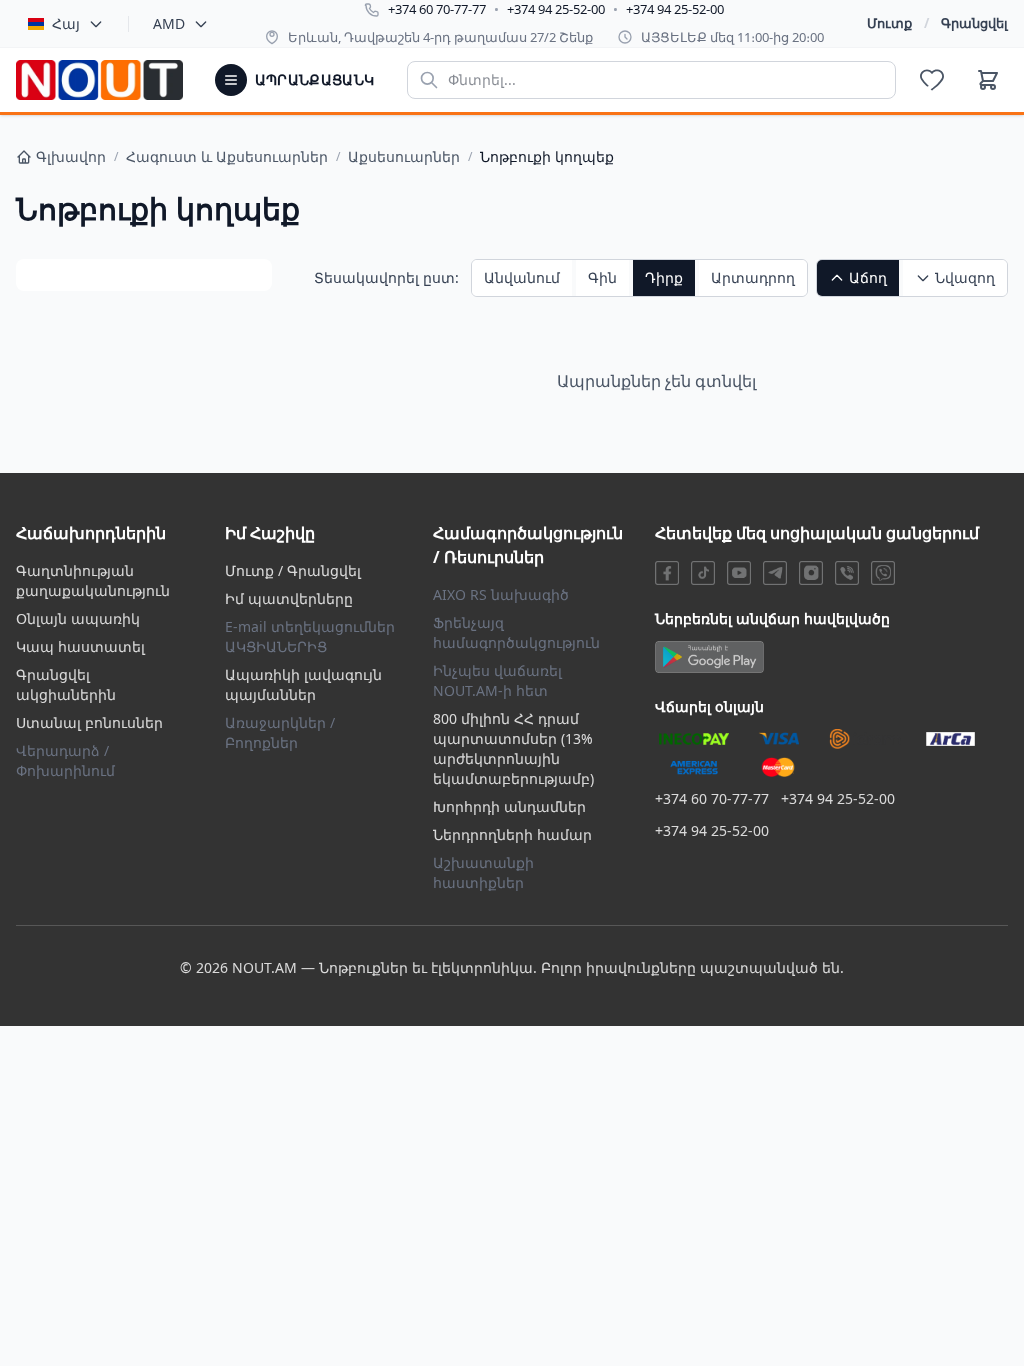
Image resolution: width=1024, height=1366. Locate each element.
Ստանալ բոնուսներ (89, 722)
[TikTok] (703, 573)
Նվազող (965, 277)
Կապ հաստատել (80, 646)
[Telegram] (775, 573)
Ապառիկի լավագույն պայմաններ (303, 684)
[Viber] (847, 573)
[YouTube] (739, 573)
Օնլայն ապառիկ (78, 618)
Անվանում (522, 277)
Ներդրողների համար (512, 834)
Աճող (868, 277)
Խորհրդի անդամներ (509, 806)
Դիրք (664, 277)
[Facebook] (667, 573)
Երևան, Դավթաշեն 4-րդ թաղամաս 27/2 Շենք (440, 37)
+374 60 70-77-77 (437, 9)
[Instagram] (811, 573)
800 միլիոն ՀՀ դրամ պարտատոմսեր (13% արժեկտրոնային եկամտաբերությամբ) (513, 748)
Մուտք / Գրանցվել (293, 570)
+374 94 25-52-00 (556, 9)
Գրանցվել (974, 23)
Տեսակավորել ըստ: (386, 277)
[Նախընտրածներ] (932, 80)
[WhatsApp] (883, 573)
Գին (602, 277)
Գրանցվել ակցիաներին (66, 684)
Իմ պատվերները (289, 598)
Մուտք (889, 23)
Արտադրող (753, 277)
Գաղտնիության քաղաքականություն (93, 580)
